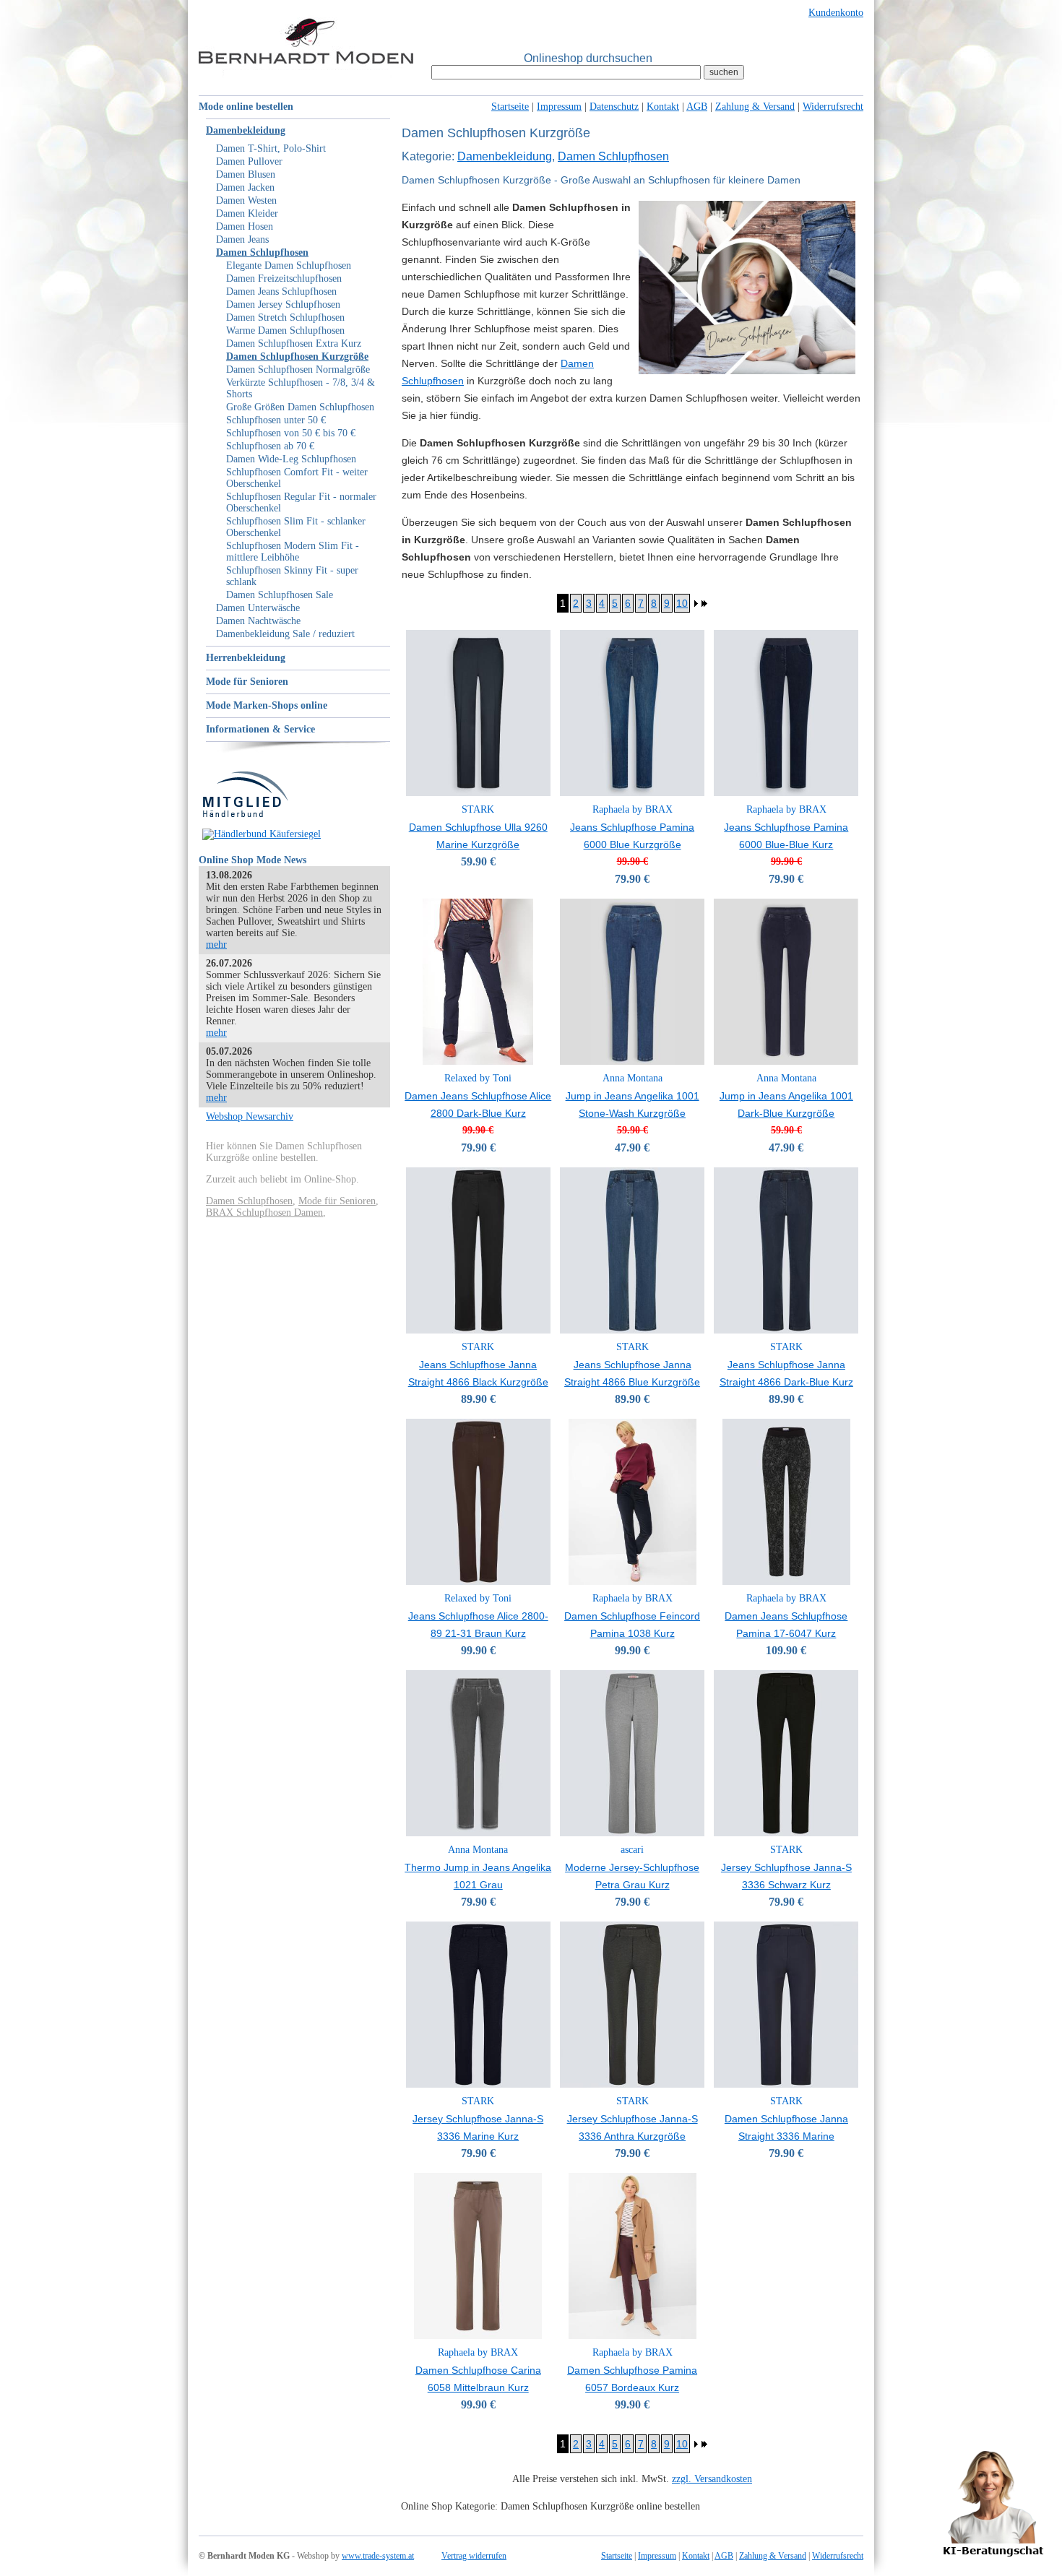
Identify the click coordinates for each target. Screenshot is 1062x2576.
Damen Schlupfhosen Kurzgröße (297, 356)
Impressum (559, 107)
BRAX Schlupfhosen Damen (264, 1213)
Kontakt (663, 107)
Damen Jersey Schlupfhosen (283, 304)
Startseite (510, 107)
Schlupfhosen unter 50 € (276, 420)
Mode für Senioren (247, 682)
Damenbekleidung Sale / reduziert (285, 634)
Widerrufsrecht (833, 107)
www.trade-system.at (378, 2556)
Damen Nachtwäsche (258, 621)
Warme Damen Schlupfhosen (285, 330)
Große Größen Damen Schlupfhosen (300, 407)
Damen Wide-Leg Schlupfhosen (291, 459)
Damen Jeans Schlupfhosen (281, 291)
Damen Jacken (245, 187)
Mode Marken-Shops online (267, 705)
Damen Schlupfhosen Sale (280, 595)
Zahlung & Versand (755, 107)
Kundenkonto (836, 13)
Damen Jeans (242, 239)
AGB (697, 107)
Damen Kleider (247, 213)
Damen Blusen (246, 174)
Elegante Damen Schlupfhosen (289, 265)
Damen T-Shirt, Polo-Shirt (271, 148)
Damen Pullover (249, 161)
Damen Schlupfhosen (262, 252)
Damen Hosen (245, 226)
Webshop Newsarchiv (250, 1116)
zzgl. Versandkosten (712, 2479)
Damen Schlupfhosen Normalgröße (298, 369)
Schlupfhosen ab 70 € (270, 446)
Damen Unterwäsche (258, 608)
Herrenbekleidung (246, 658)
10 (682, 603)
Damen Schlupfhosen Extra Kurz (294, 343)
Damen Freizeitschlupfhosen (284, 278)
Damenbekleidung (246, 130)
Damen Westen (246, 200)
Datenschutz (614, 107)
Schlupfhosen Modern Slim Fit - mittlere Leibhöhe (293, 552)
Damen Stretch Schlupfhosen (285, 317)
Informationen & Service (260, 729)
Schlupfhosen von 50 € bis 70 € (291, 433)
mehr (216, 945)
